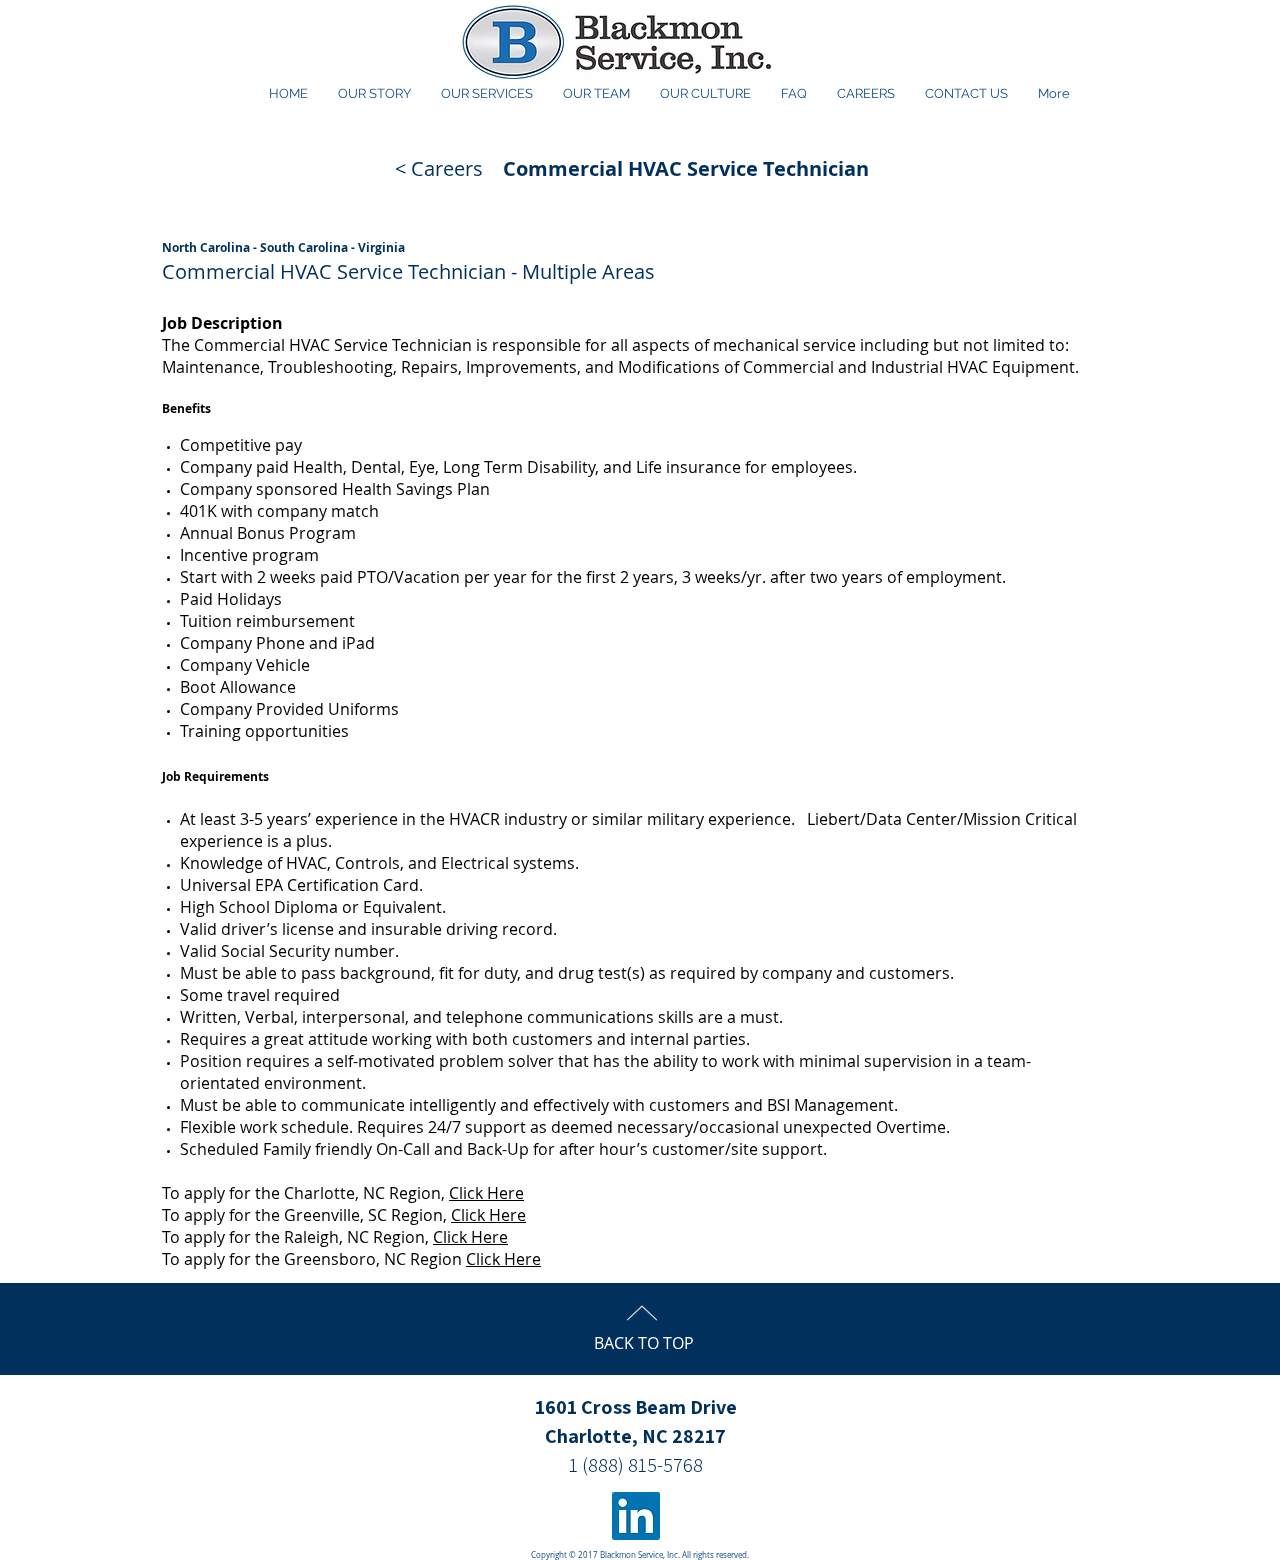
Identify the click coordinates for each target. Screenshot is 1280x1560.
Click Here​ (503, 1259)
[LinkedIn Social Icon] (636, 1516)
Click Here (486, 1193)
